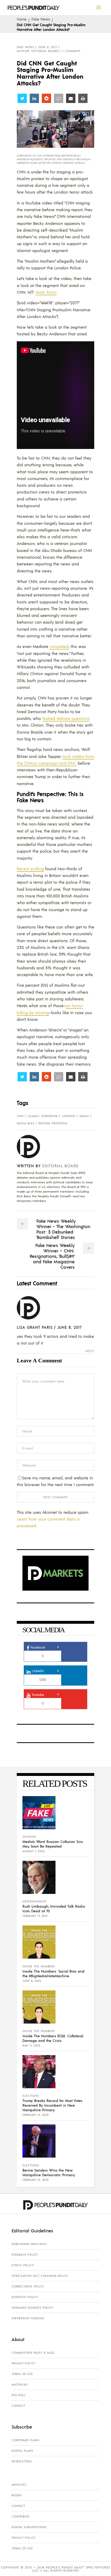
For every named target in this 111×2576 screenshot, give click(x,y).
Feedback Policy (25, 2255)
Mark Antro (46, 292)
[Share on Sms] (59, 98)
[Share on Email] (71, 98)
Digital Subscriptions (29, 2527)
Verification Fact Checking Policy (40, 2276)
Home (22, 19)
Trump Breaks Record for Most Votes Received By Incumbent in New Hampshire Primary (52, 2105)
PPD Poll (19, 2395)
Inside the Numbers (39, 1966)
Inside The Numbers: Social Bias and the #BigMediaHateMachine (53, 1973)
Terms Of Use (22, 2374)
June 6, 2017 (48, 47)
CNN (20, 1116)
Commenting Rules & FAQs (33, 2353)
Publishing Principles (29, 2244)
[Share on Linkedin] (34, 98)
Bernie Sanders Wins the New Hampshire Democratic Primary (49, 2172)
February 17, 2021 (35, 1916)
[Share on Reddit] (46, 98)
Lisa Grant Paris (35, 1327)
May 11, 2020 (31, 2046)
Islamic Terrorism (43, 1116)
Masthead (19, 2385)
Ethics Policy (23, 2265)
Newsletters (22, 2461)
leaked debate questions (66, 718)
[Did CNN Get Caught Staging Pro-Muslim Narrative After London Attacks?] (32, 1147)
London (69, 1116)
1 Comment (72, 51)
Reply (90, 1351)
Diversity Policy (25, 2297)
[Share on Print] (83, 98)
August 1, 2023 (33, 1851)
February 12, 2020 (36, 2115)
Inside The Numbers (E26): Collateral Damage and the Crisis (53, 2038)
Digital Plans (22, 2451)
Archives (19, 2485)
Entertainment (35, 1901)
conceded (59, 646)
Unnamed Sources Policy (32, 2308)
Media (84, 1116)
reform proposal (53, 1123)
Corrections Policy (28, 2286)
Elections (31, 2096)
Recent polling (30, 869)
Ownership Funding (28, 2318)
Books (17, 2495)
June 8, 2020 (32, 1981)
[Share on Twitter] (22, 98)
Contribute (21, 2516)
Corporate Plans (26, 2440)
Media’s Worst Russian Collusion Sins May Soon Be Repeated (53, 1844)
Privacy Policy (23, 2363)
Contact (18, 2406)
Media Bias (26, 1123)
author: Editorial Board (38, 51)
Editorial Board (60, 1166)
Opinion (29, 1837)
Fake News (41, 19)
